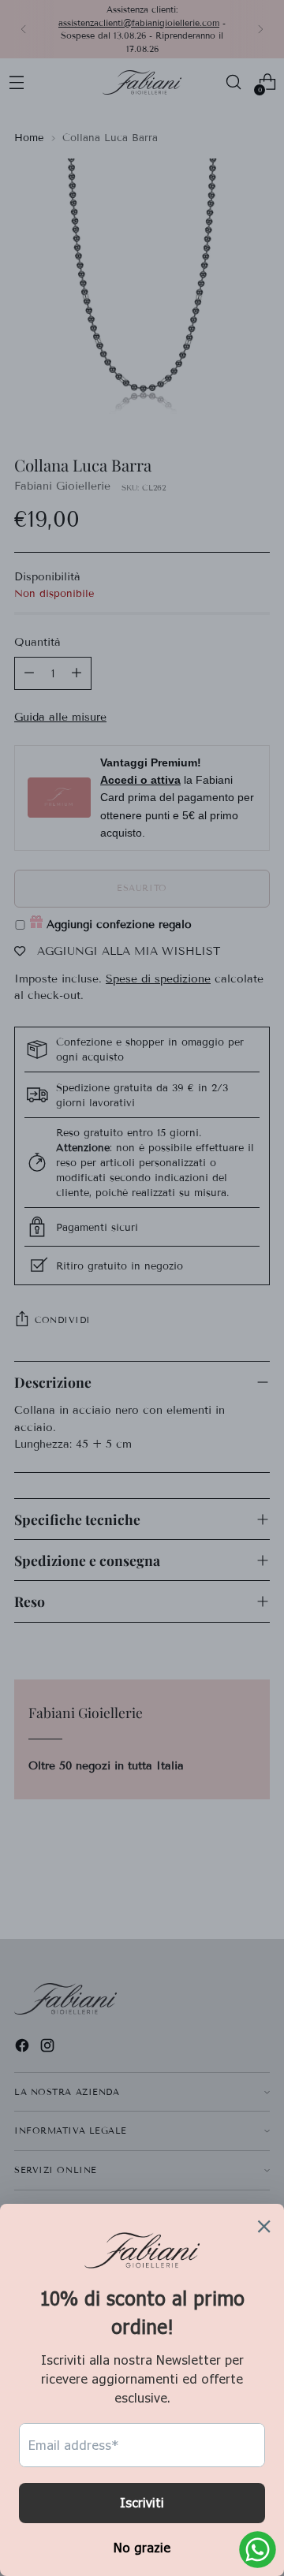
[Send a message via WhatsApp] (258, 2550)
